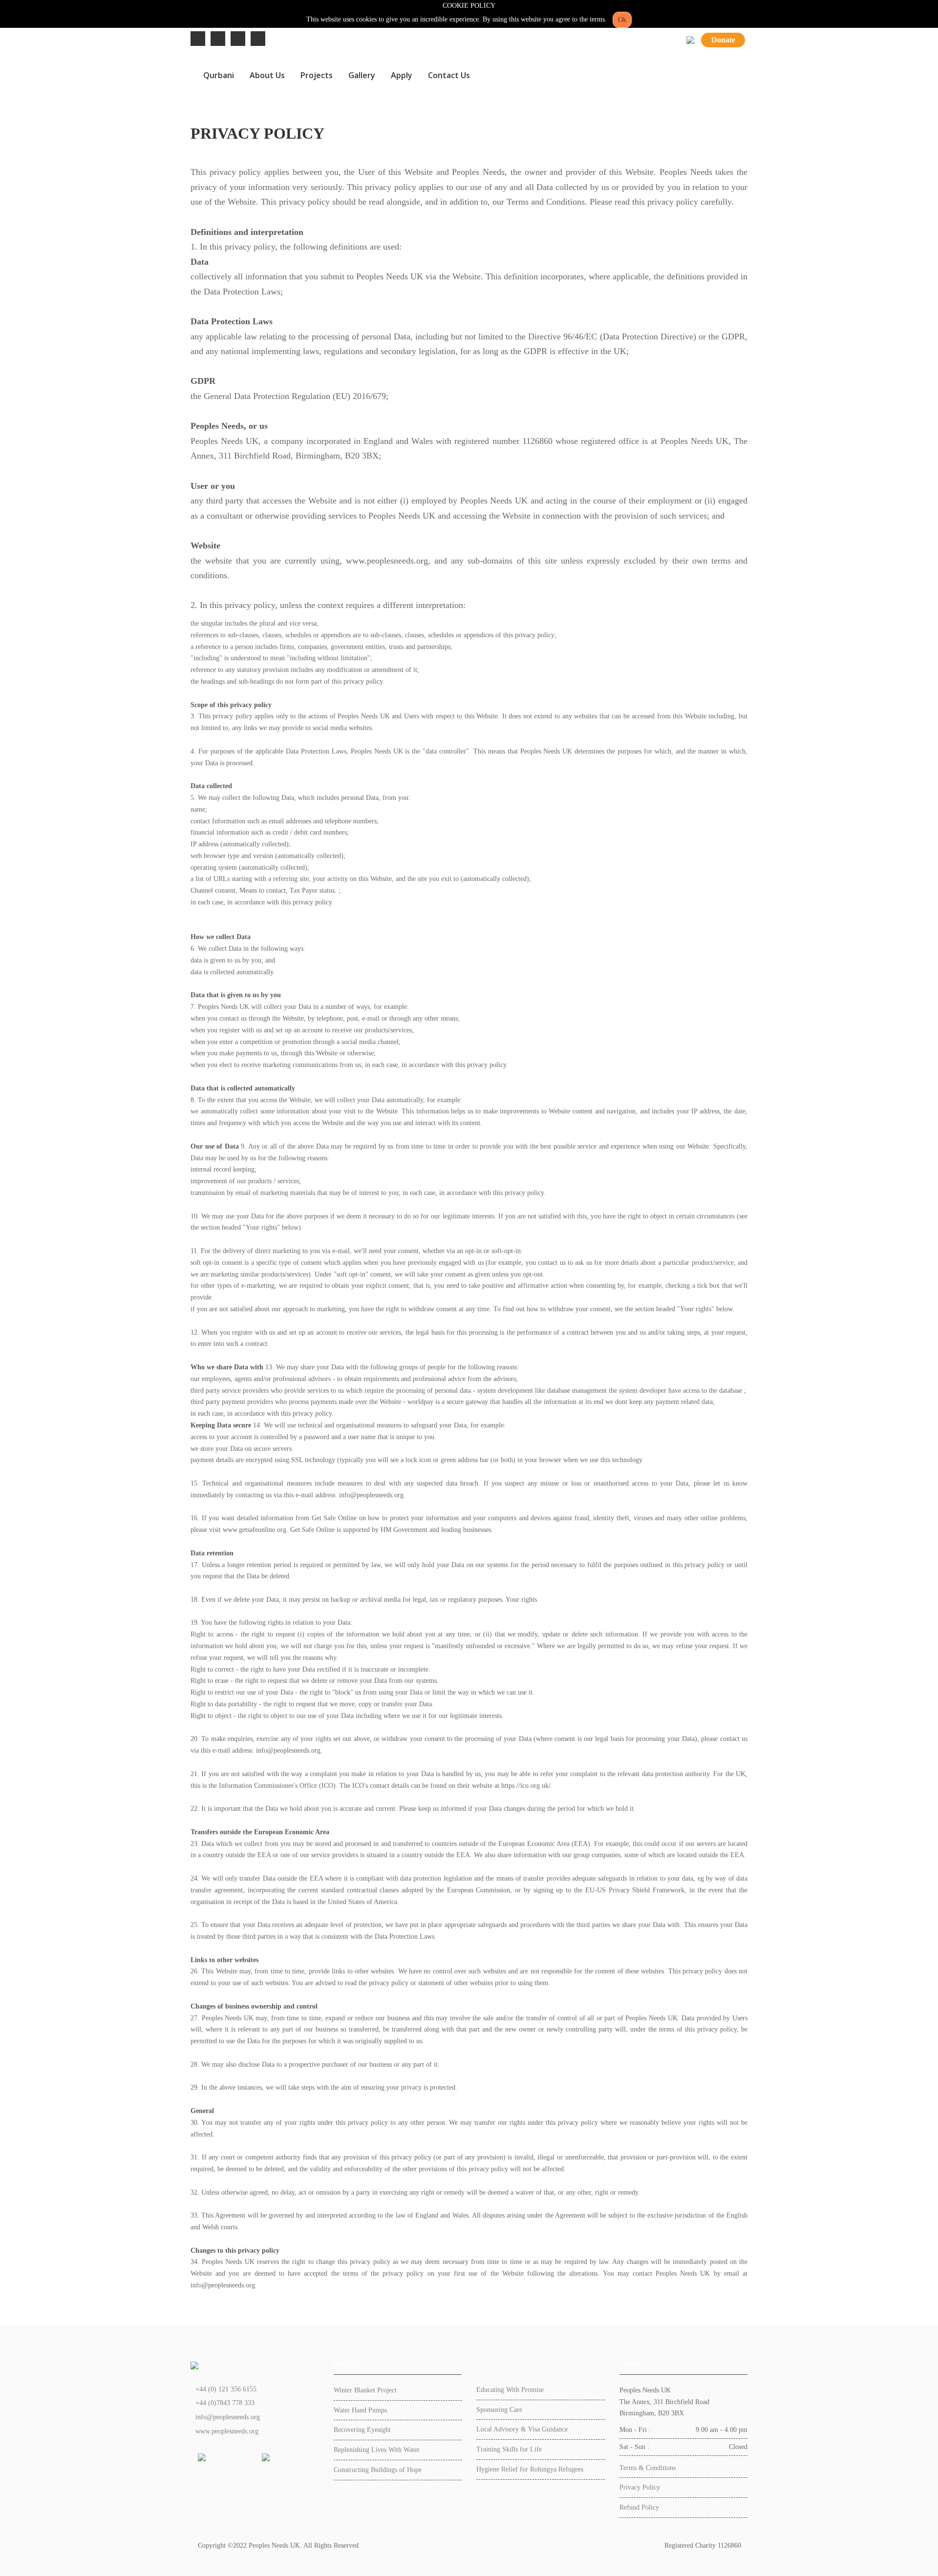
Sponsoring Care (499, 2410)
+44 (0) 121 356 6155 (226, 2389)
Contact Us (449, 75)
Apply (402, 75)
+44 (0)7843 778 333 (225, 2403)
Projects (317, 75)
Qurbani (219, 75)
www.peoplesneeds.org (227, 2431)
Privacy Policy (640, 2487)
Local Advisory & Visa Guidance (522, 2429)
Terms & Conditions (648, 2468)
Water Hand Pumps (360, 2410)
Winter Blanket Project (365, 2390)
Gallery (362, 75)
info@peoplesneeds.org (228, 2417)
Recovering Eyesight (362, 2430)
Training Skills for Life (509, 2449)
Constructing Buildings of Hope (378, 2470)
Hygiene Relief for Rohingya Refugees (530, 2469)
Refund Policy (639, 2507)
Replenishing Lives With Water (377, 2450)
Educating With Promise (510, 2390)
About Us (267, 75)
